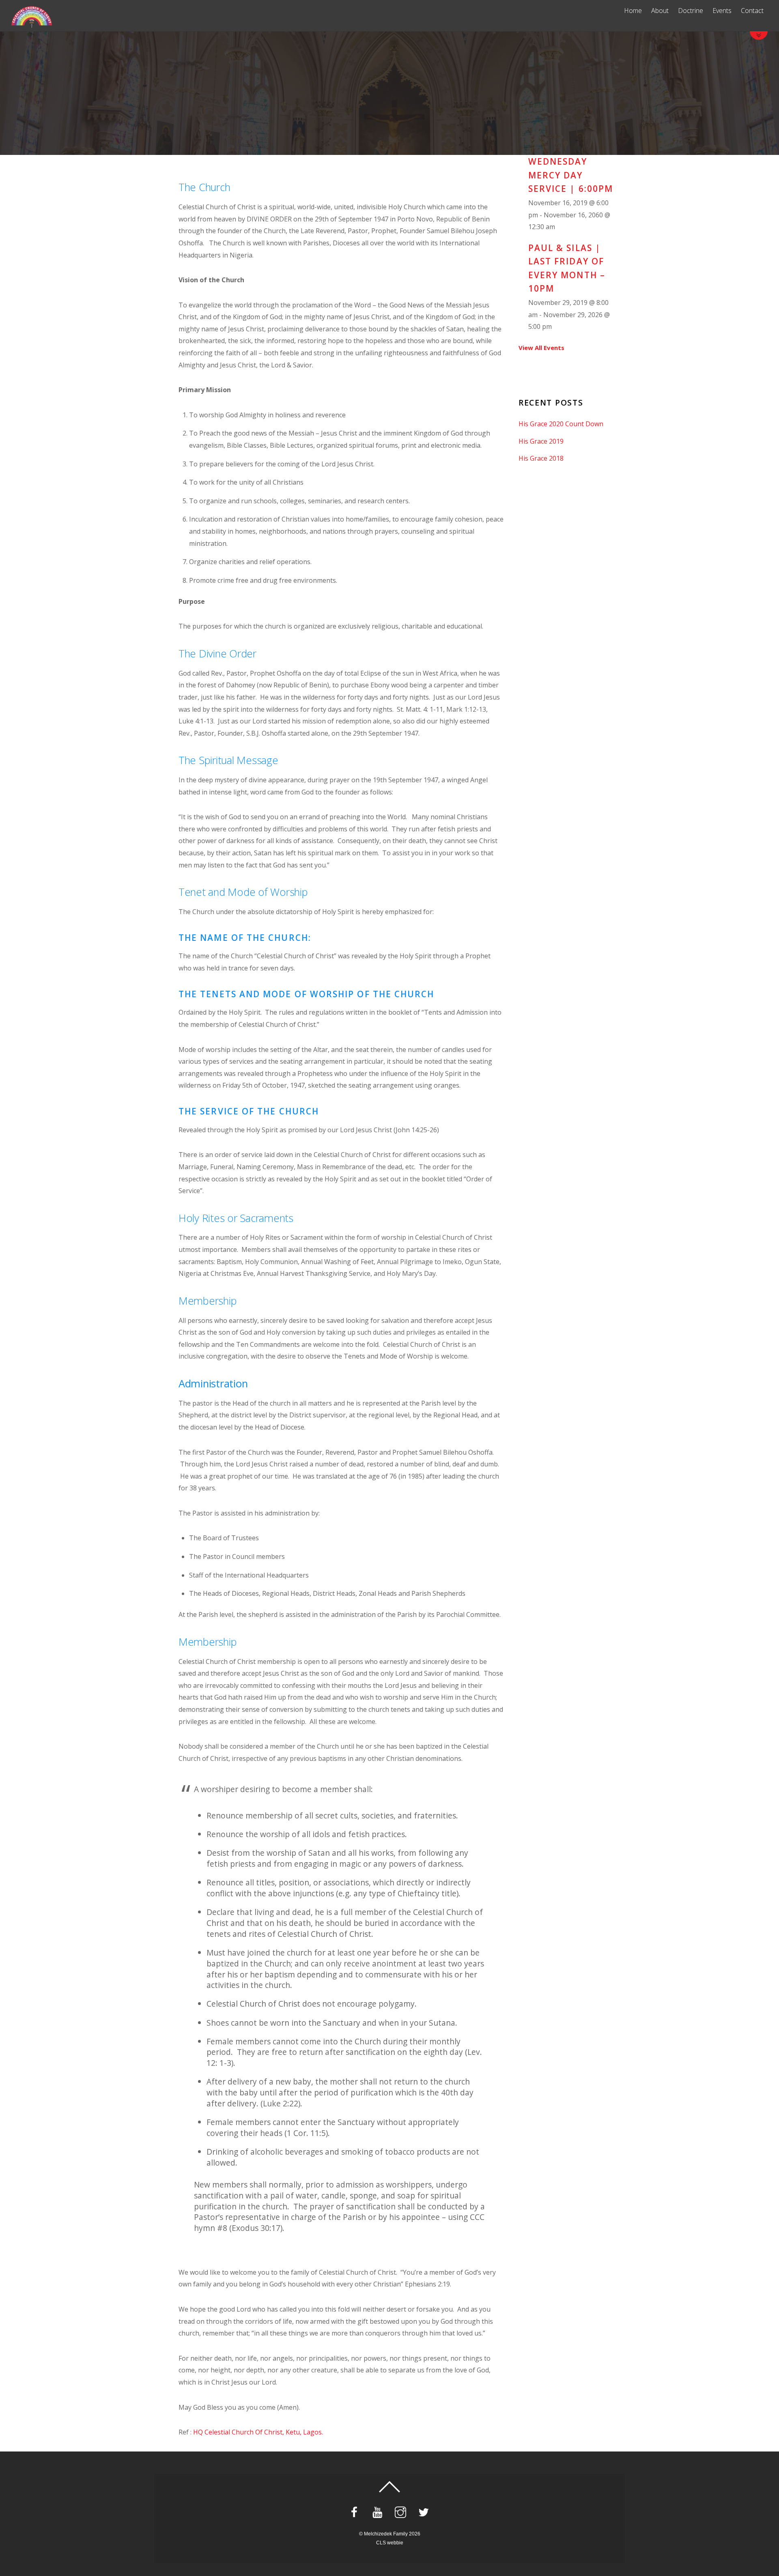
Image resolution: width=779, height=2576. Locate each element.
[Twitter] (425, 2512)
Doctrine (691, 11)
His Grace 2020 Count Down (561, 424)
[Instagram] (402, 2512)
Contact (752, 11)
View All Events (541, 348)
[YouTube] (379, 2512)
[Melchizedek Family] (32, 24)
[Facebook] (356, 2512)
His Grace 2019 (541, 441)
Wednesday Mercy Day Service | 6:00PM (571, 175)
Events (722, 11)
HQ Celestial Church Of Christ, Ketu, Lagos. (258, 2432)
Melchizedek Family (386, 2534)
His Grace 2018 (541, 458)
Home (633, 11)
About (660, 11)
